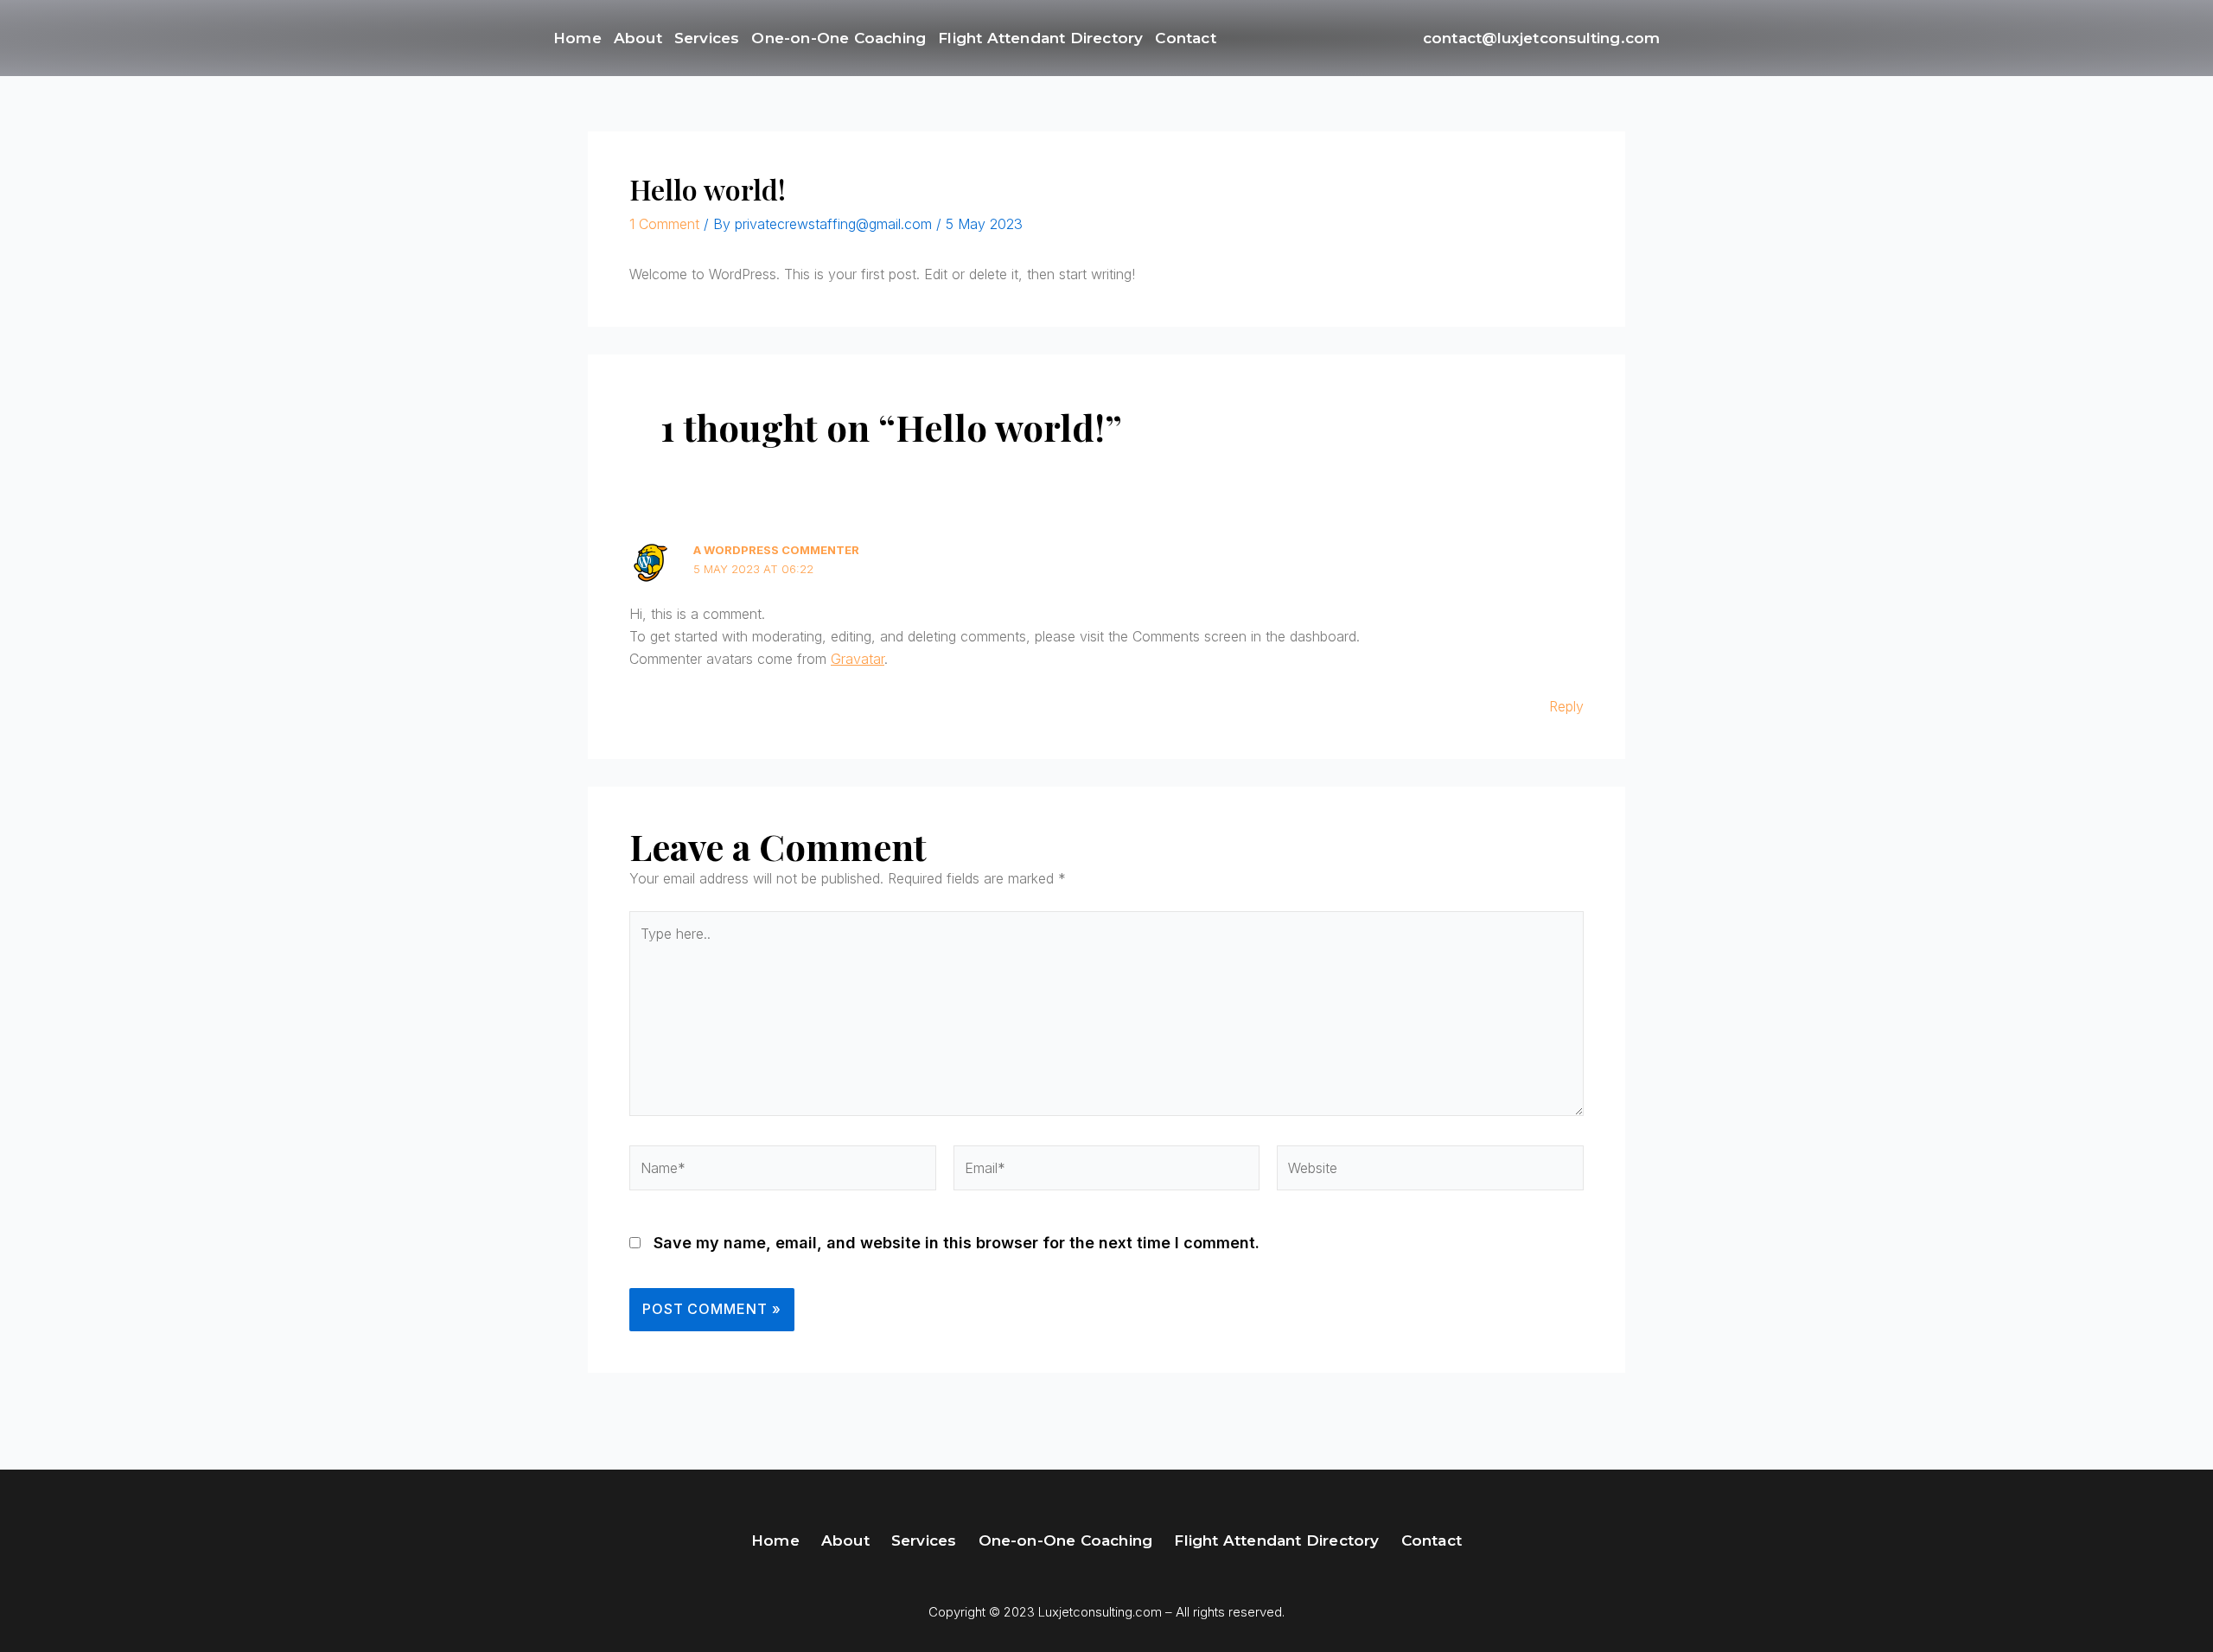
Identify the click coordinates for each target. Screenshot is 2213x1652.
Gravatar (858, 659)
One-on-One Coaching (839, 38)
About (638, 38)
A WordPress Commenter (776, 550)
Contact (1185, 38)
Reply (1566, 706)
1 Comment (664, 224)
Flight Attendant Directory (1040, 38)
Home (577, 38)
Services (707, 38)
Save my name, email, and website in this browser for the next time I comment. (957, 1243)
